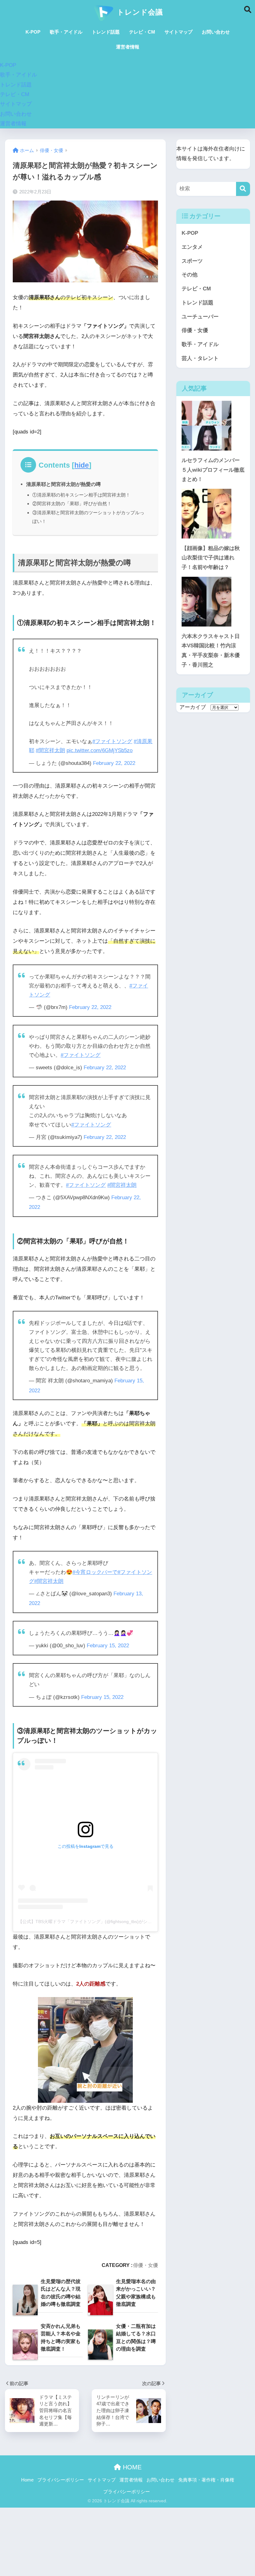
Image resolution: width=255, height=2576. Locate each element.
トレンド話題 (106, 32)
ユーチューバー (200, 317)
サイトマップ (178, 32)
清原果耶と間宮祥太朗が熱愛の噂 (63, 484)
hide (82, 465)
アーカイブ (193, 707)
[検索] (243, 189)
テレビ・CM (142, 32)
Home (27, 2480)
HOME (131, 2467)
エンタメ (192, 247)
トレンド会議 (139, 12)
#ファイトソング (112, 741)
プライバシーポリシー (61, 2480)
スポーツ (192, 261)
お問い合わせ (216, 32)
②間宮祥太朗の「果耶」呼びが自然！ (72, 504)
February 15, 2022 (108, 1646)
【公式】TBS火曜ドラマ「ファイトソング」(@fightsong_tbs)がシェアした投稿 (96, 1922)
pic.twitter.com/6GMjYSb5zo (100, 750)
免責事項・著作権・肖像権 (206, 2480)
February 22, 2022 (114, 763)
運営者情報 (128, 47)
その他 (190, 275)
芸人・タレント (200, 358)
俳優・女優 (146, 2265)
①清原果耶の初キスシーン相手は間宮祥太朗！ (81, 495)
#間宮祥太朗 (50, 750)
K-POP (33, 32)
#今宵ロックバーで (95, 1572)
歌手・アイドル (66, 32)
